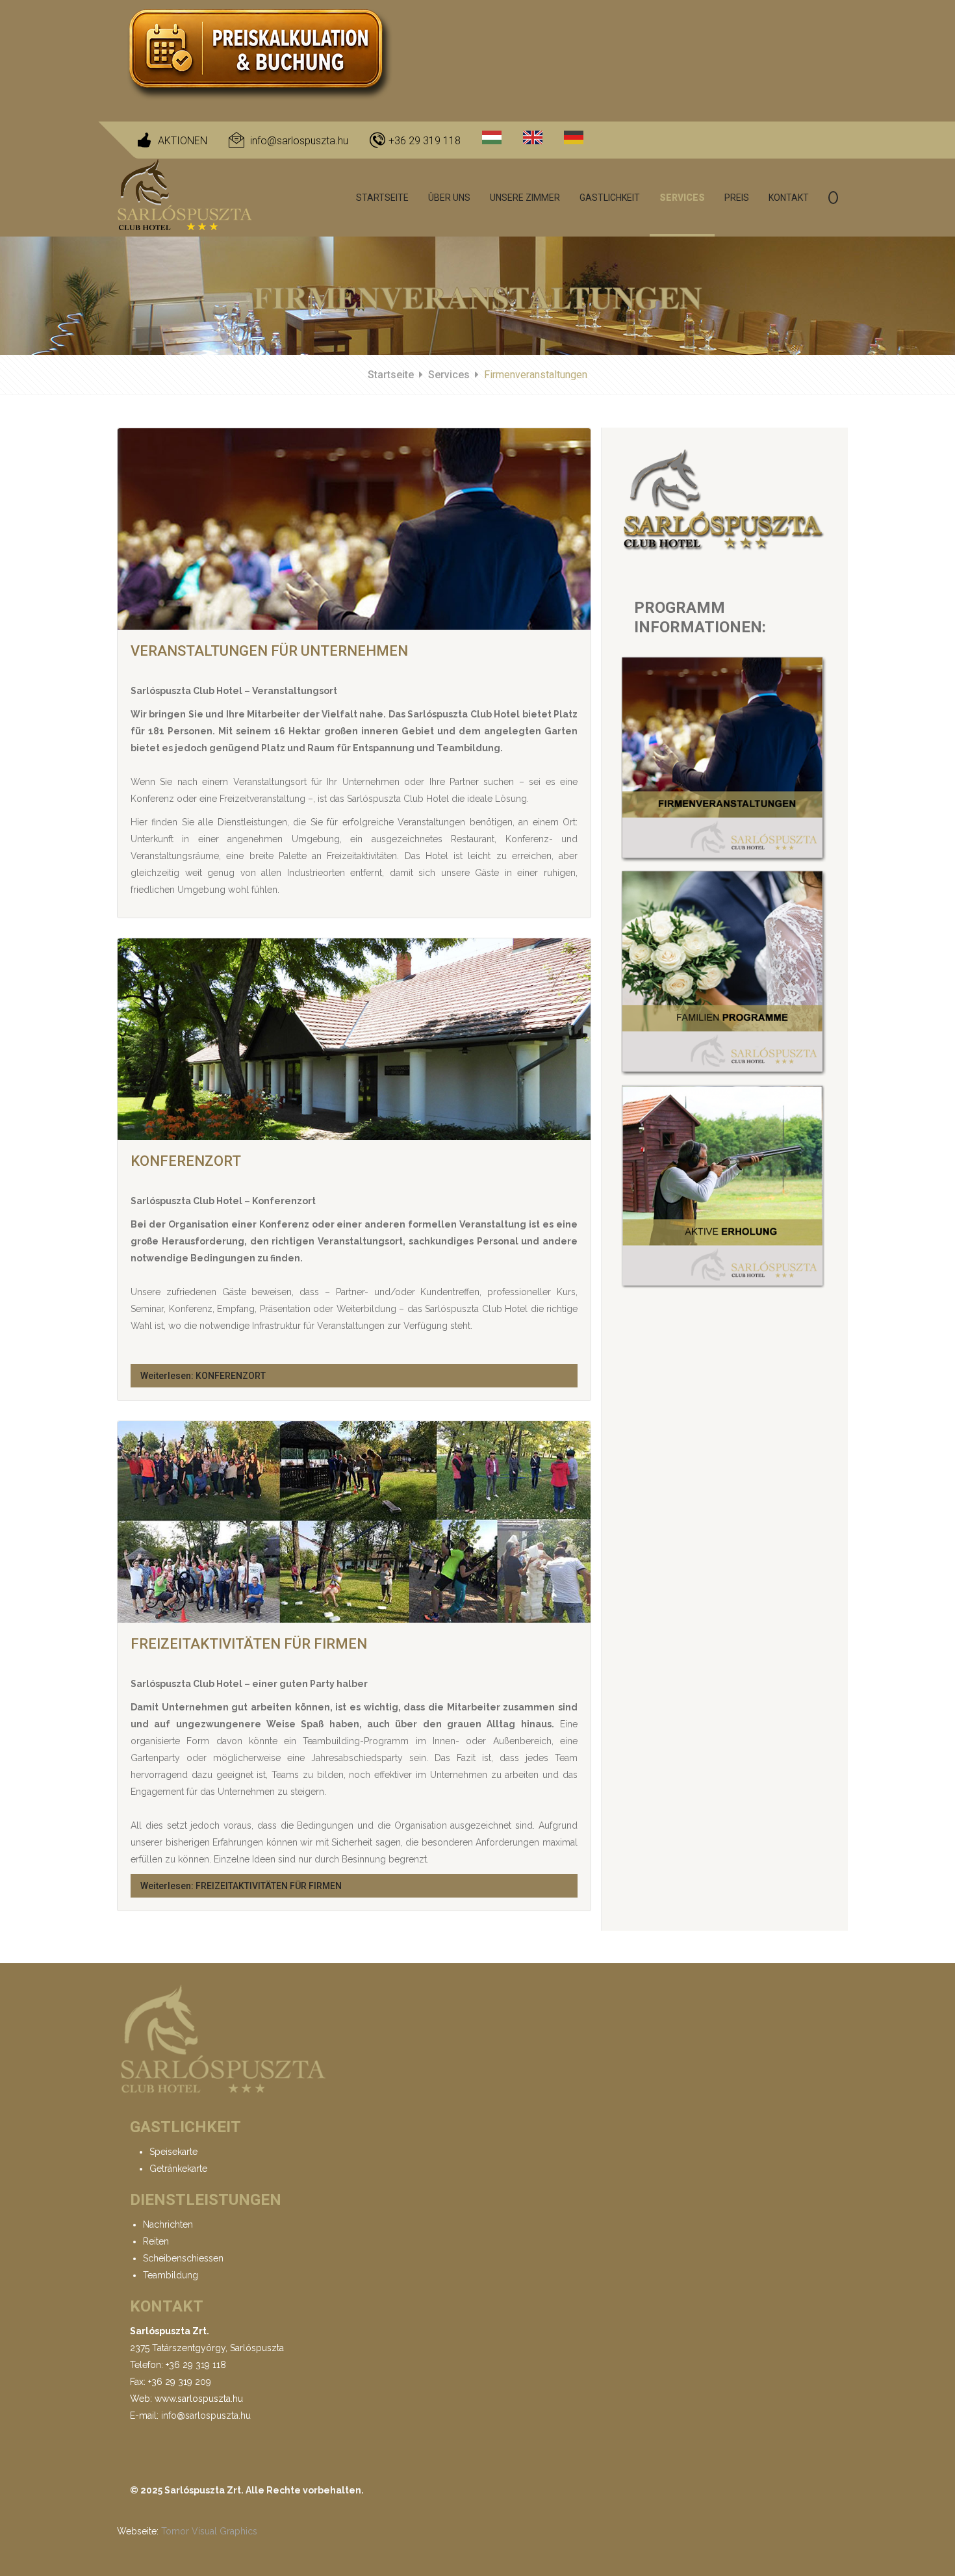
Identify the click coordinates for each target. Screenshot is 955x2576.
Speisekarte (173, 2152)
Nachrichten (168, 2224)
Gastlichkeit (610, 198)
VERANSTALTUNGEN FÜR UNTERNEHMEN (269, 651)
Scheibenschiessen (183, 2258)
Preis (737, 198)
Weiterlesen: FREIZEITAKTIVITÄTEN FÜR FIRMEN (241, 1886)
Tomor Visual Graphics (209, 2531)
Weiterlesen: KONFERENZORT (203, 1376)
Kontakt (789, 198)
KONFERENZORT (186, 1161)
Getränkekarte (178, 2169)
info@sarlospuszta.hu (299, 141)
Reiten (156, 2241)
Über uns (449, 198)
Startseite (382, 198)
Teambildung (171, 2275)
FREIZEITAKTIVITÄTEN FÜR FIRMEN (249, 1644)
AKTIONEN (183, 141)
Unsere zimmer (525, 198)
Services (682, 198)
